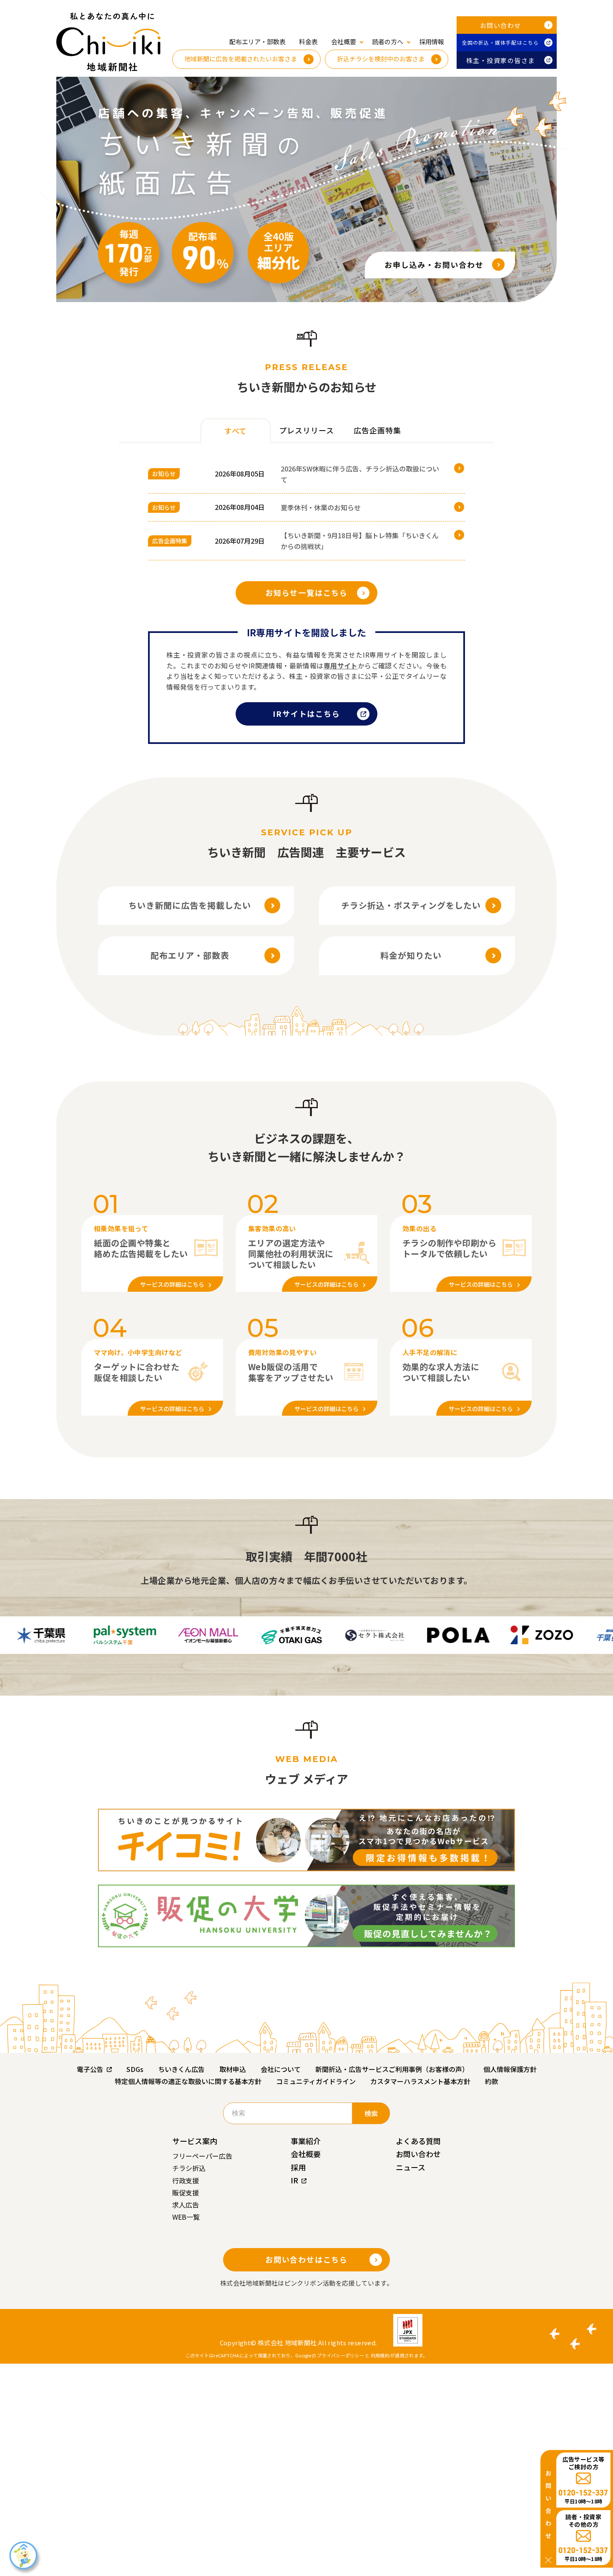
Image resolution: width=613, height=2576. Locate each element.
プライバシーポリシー (340, 2355)
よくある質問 (418, 2141)
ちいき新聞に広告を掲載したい (190, 905)
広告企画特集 (170, 541)
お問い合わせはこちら (306, 2259)
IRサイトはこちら (306, 713)
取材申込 (233, 2069)
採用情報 (432, 42)
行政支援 (186, 2180)
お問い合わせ (501, 25)
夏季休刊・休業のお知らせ (321, 507)
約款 (492, 2081)
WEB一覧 (186, 2217)
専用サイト (341, 665)
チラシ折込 (189, 2168)
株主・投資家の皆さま (501, 60)
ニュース (411, 2167)
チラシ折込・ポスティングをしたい (411, 905)
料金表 (308, 42)
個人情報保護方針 (510, 2069)
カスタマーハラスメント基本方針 (420, 2081)
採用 (298, 2167)
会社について (281, 2069)
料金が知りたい (411, 955)
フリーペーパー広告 (202, 2156)
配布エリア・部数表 (258, 42)
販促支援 (186, 2193)
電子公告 (90, 2069)
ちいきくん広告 (181, 2069)
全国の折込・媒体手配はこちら (501, 42)
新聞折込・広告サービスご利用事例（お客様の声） (392, 2069)
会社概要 (306, 2154)
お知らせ (164, 474)
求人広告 (186, 2205)
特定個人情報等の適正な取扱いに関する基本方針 (188, 2081)
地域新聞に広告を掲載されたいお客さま (241, 59)
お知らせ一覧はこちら (306, 592)
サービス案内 (195, 2141)
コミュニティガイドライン (316, 2081)
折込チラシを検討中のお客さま (381, 59)
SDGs (135, 2069)
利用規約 (380, 2355)
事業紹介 (306, 2141)
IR (294, 2180)
